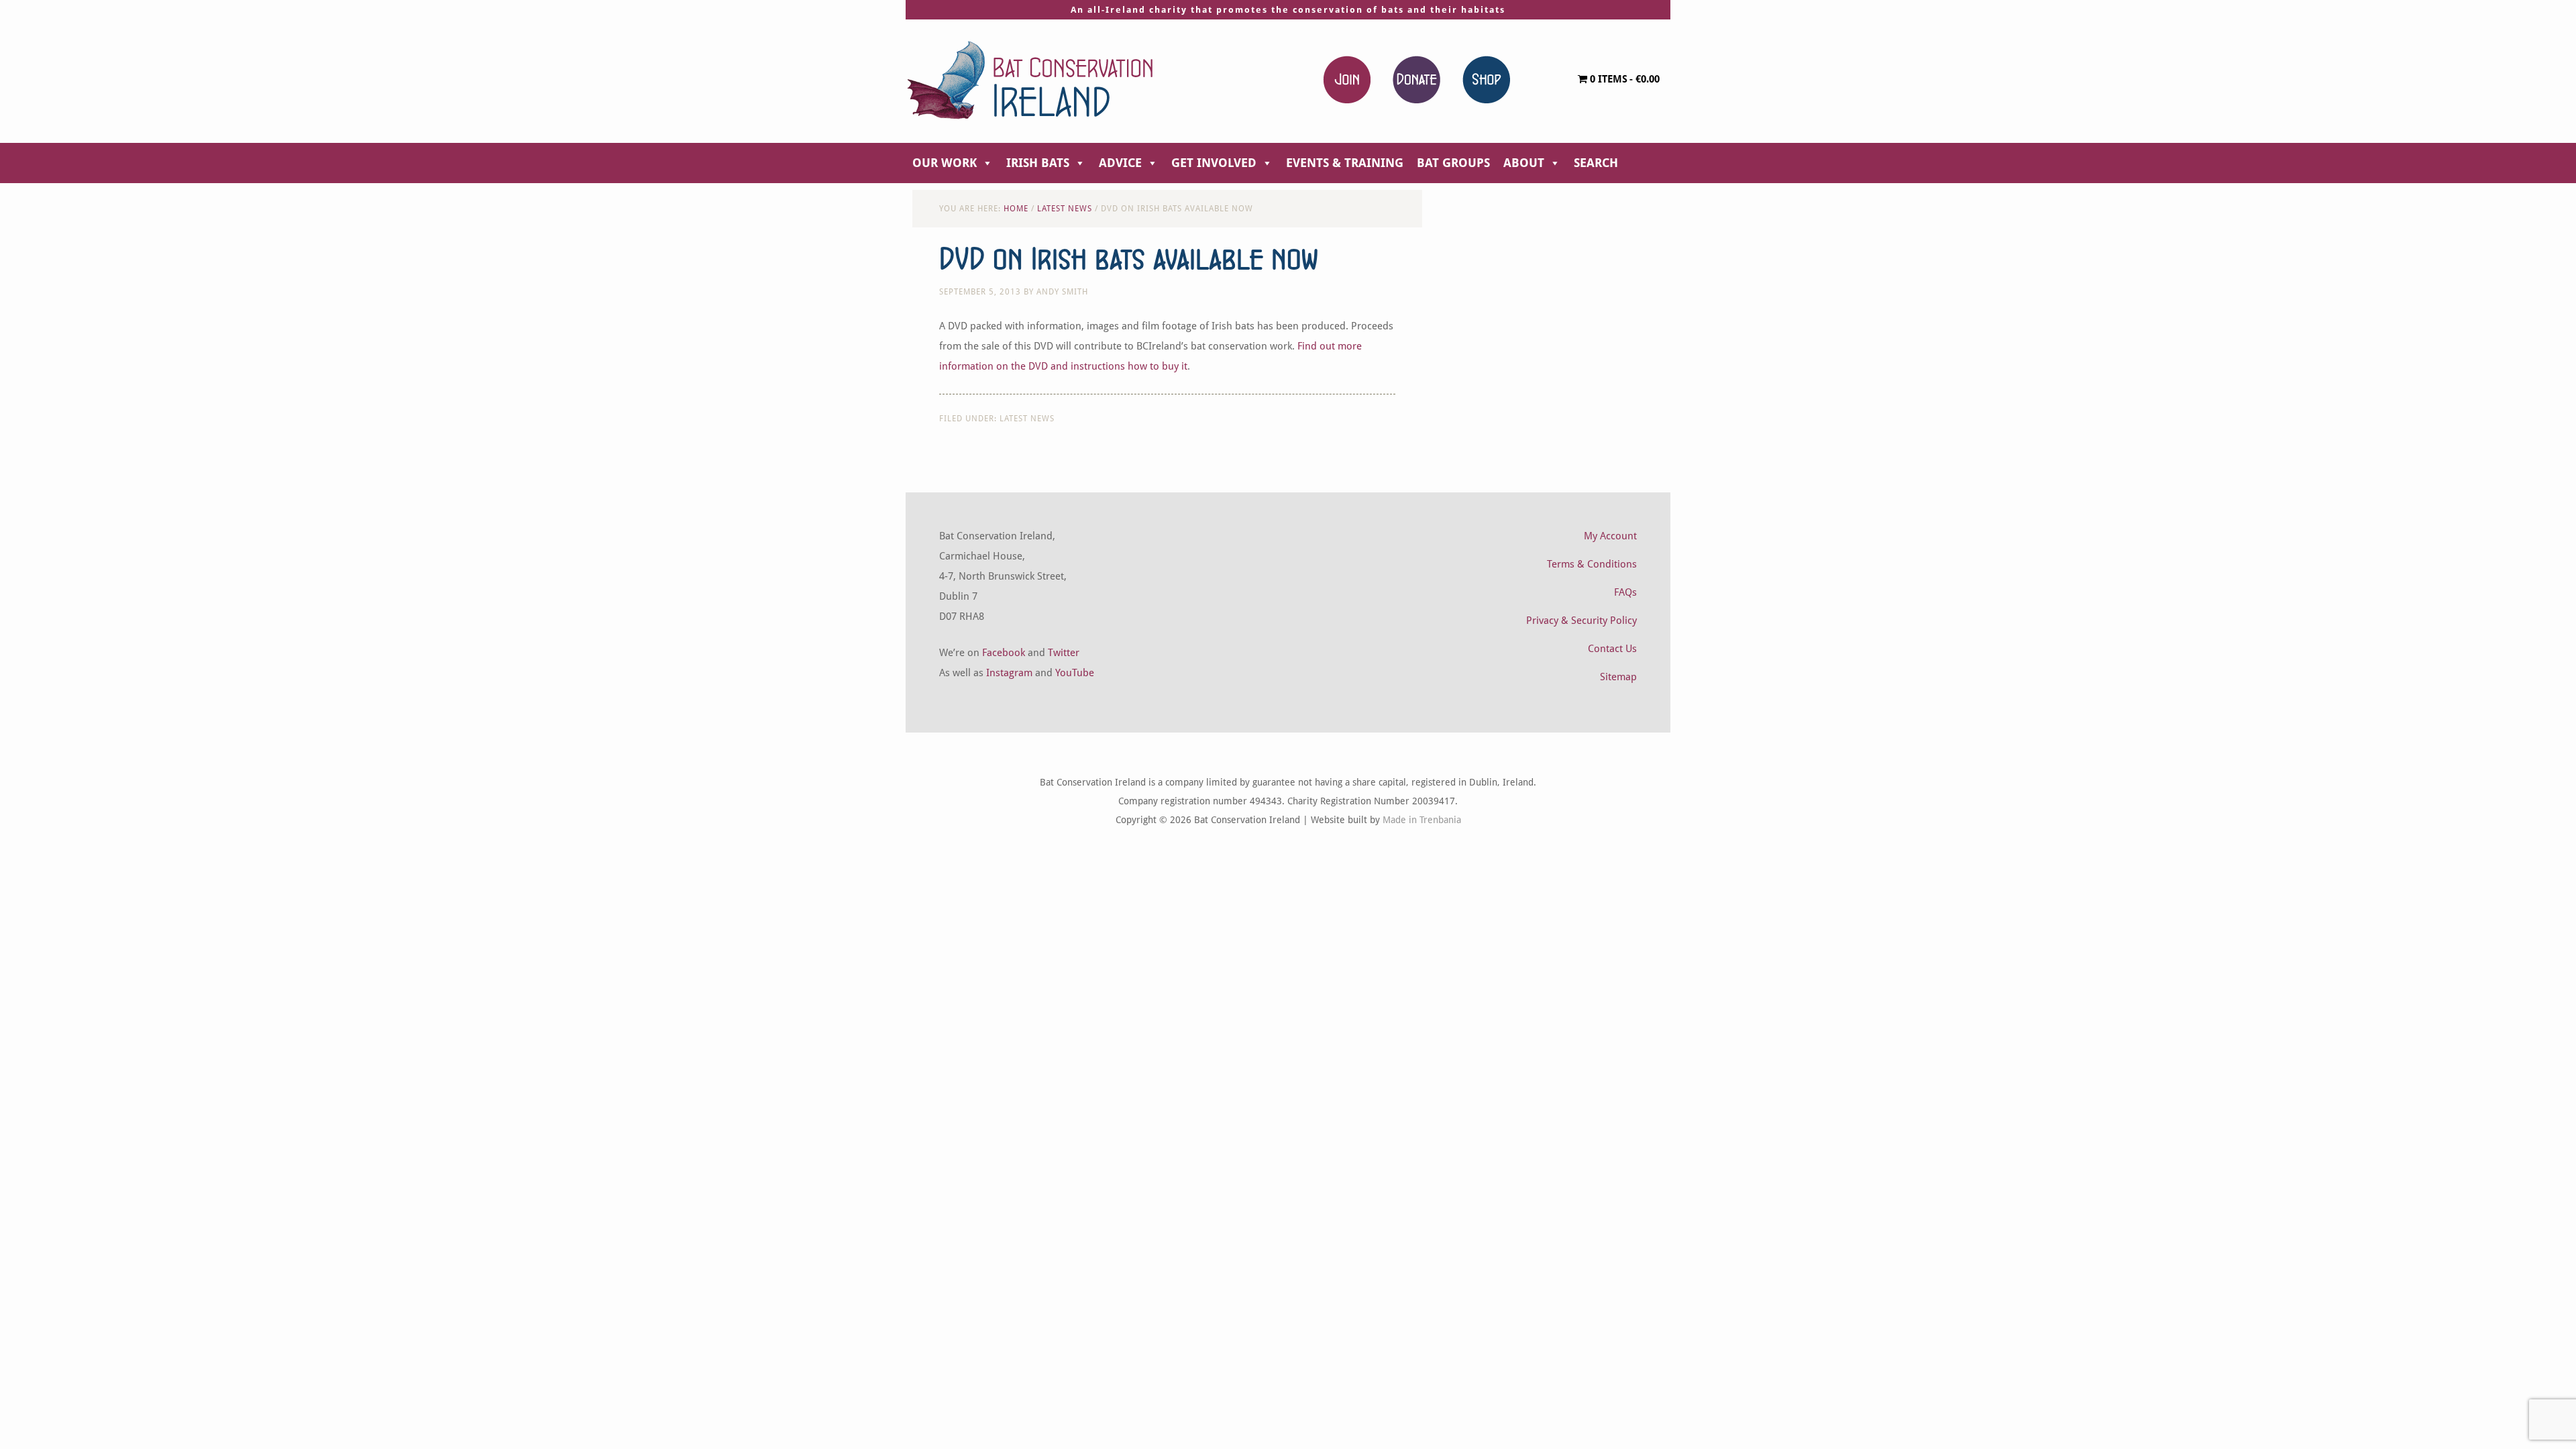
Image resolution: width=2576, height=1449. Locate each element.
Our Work (945, 163)
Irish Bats (1038, 163)
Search (1596, 163)
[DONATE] (1416, 79)
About (1524, 163)
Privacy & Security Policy (1581, 621)
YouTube (1075, 673)
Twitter (1064, 653)
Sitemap (1618, 677)
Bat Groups (1453, 163)
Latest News (1027, 419)
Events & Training (1345, 163)
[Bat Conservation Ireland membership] (1347, 79)
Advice (1120, 163)
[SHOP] (1486, 79)
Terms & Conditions (1592, 564)
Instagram (1009, 673)
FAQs (1625, 592)
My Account (1610, 536)
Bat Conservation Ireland (1030, 80)
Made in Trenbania (1422, 820)
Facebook (1004, 653)
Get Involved (1214, 163)
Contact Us (1612, 649)
